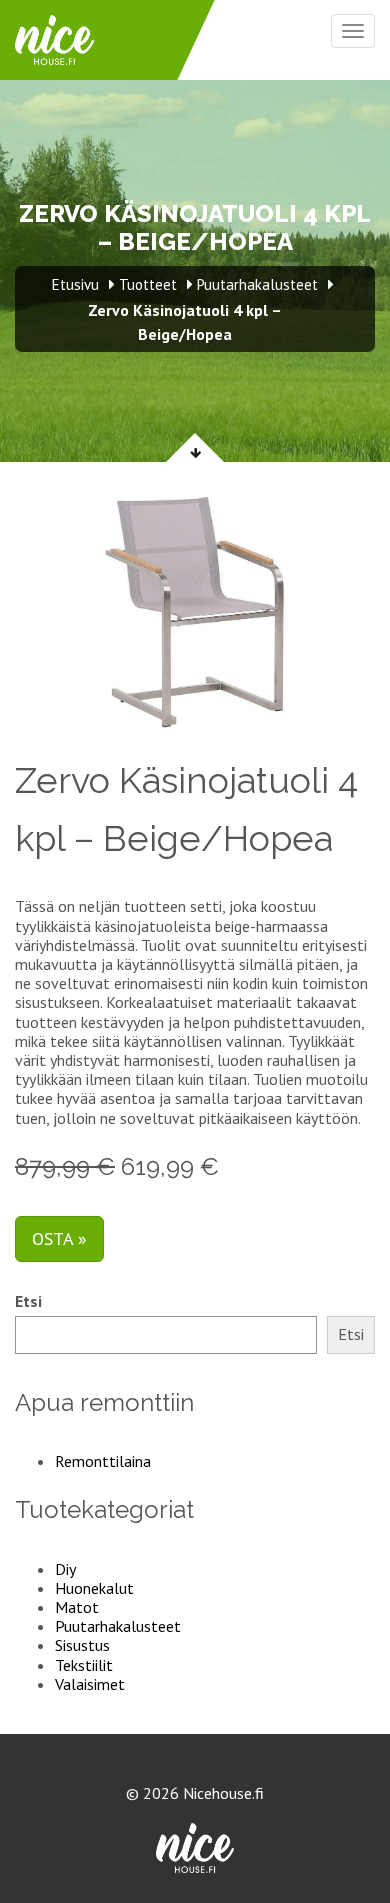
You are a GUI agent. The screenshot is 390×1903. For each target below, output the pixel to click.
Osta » (59, 1238)
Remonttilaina (103, 1461)
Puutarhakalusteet (118, 1626)
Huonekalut (94, 1588)
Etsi (28, 1301)
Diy (65, 1569)
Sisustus (82, 1645)
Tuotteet (148, 284)
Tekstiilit (84, 1665)
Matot (77, 1607)
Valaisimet (90, 1684)
